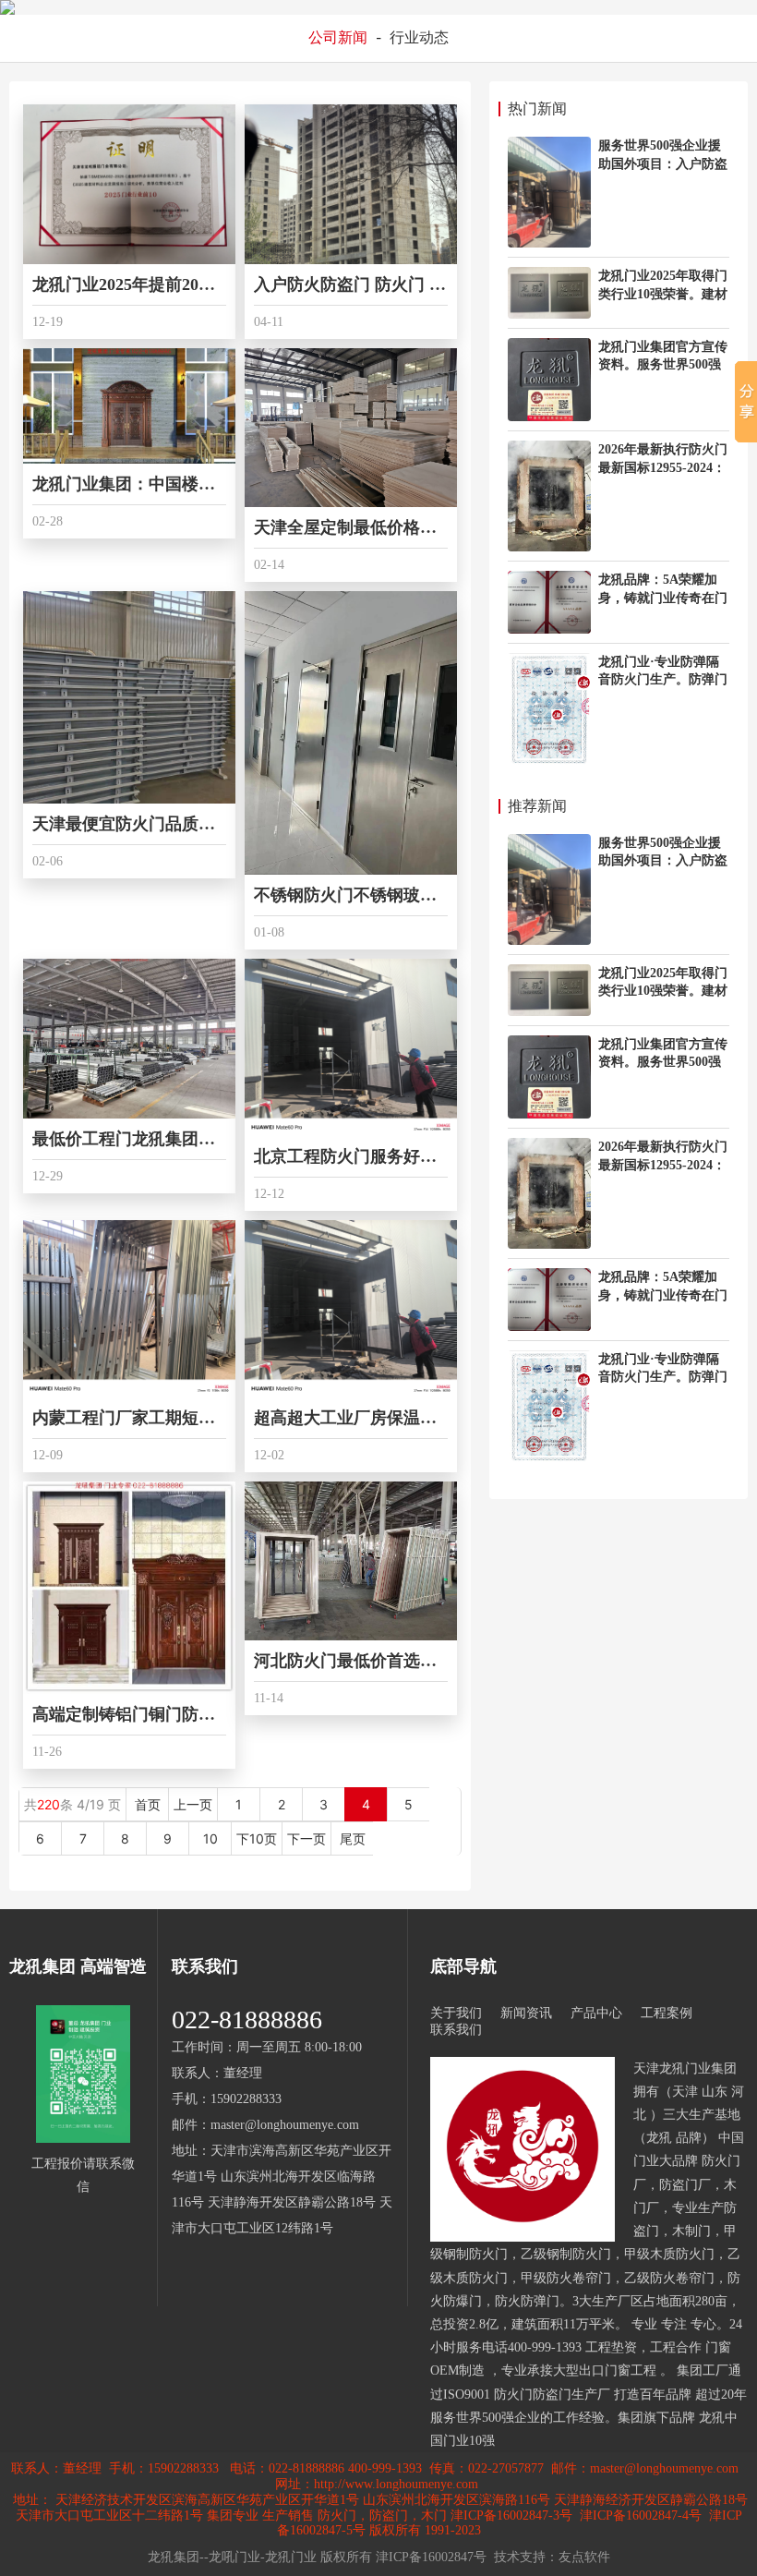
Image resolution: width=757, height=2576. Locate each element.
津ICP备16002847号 (431, 2557)
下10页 (257, 1838)
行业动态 (419, 37)
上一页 (193, 1804)
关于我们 (456, 2013)
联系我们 (456, 2030)
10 (210, 1838)
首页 (148, 1804)
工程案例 (667, 2013)
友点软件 (584, 2557)
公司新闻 (338, 37)
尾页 (353, 1838)
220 (48, 1804)
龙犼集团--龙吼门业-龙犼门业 (232, 2557)
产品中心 (596, 2013)
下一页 (306, 1838)
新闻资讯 (526, 2013)
